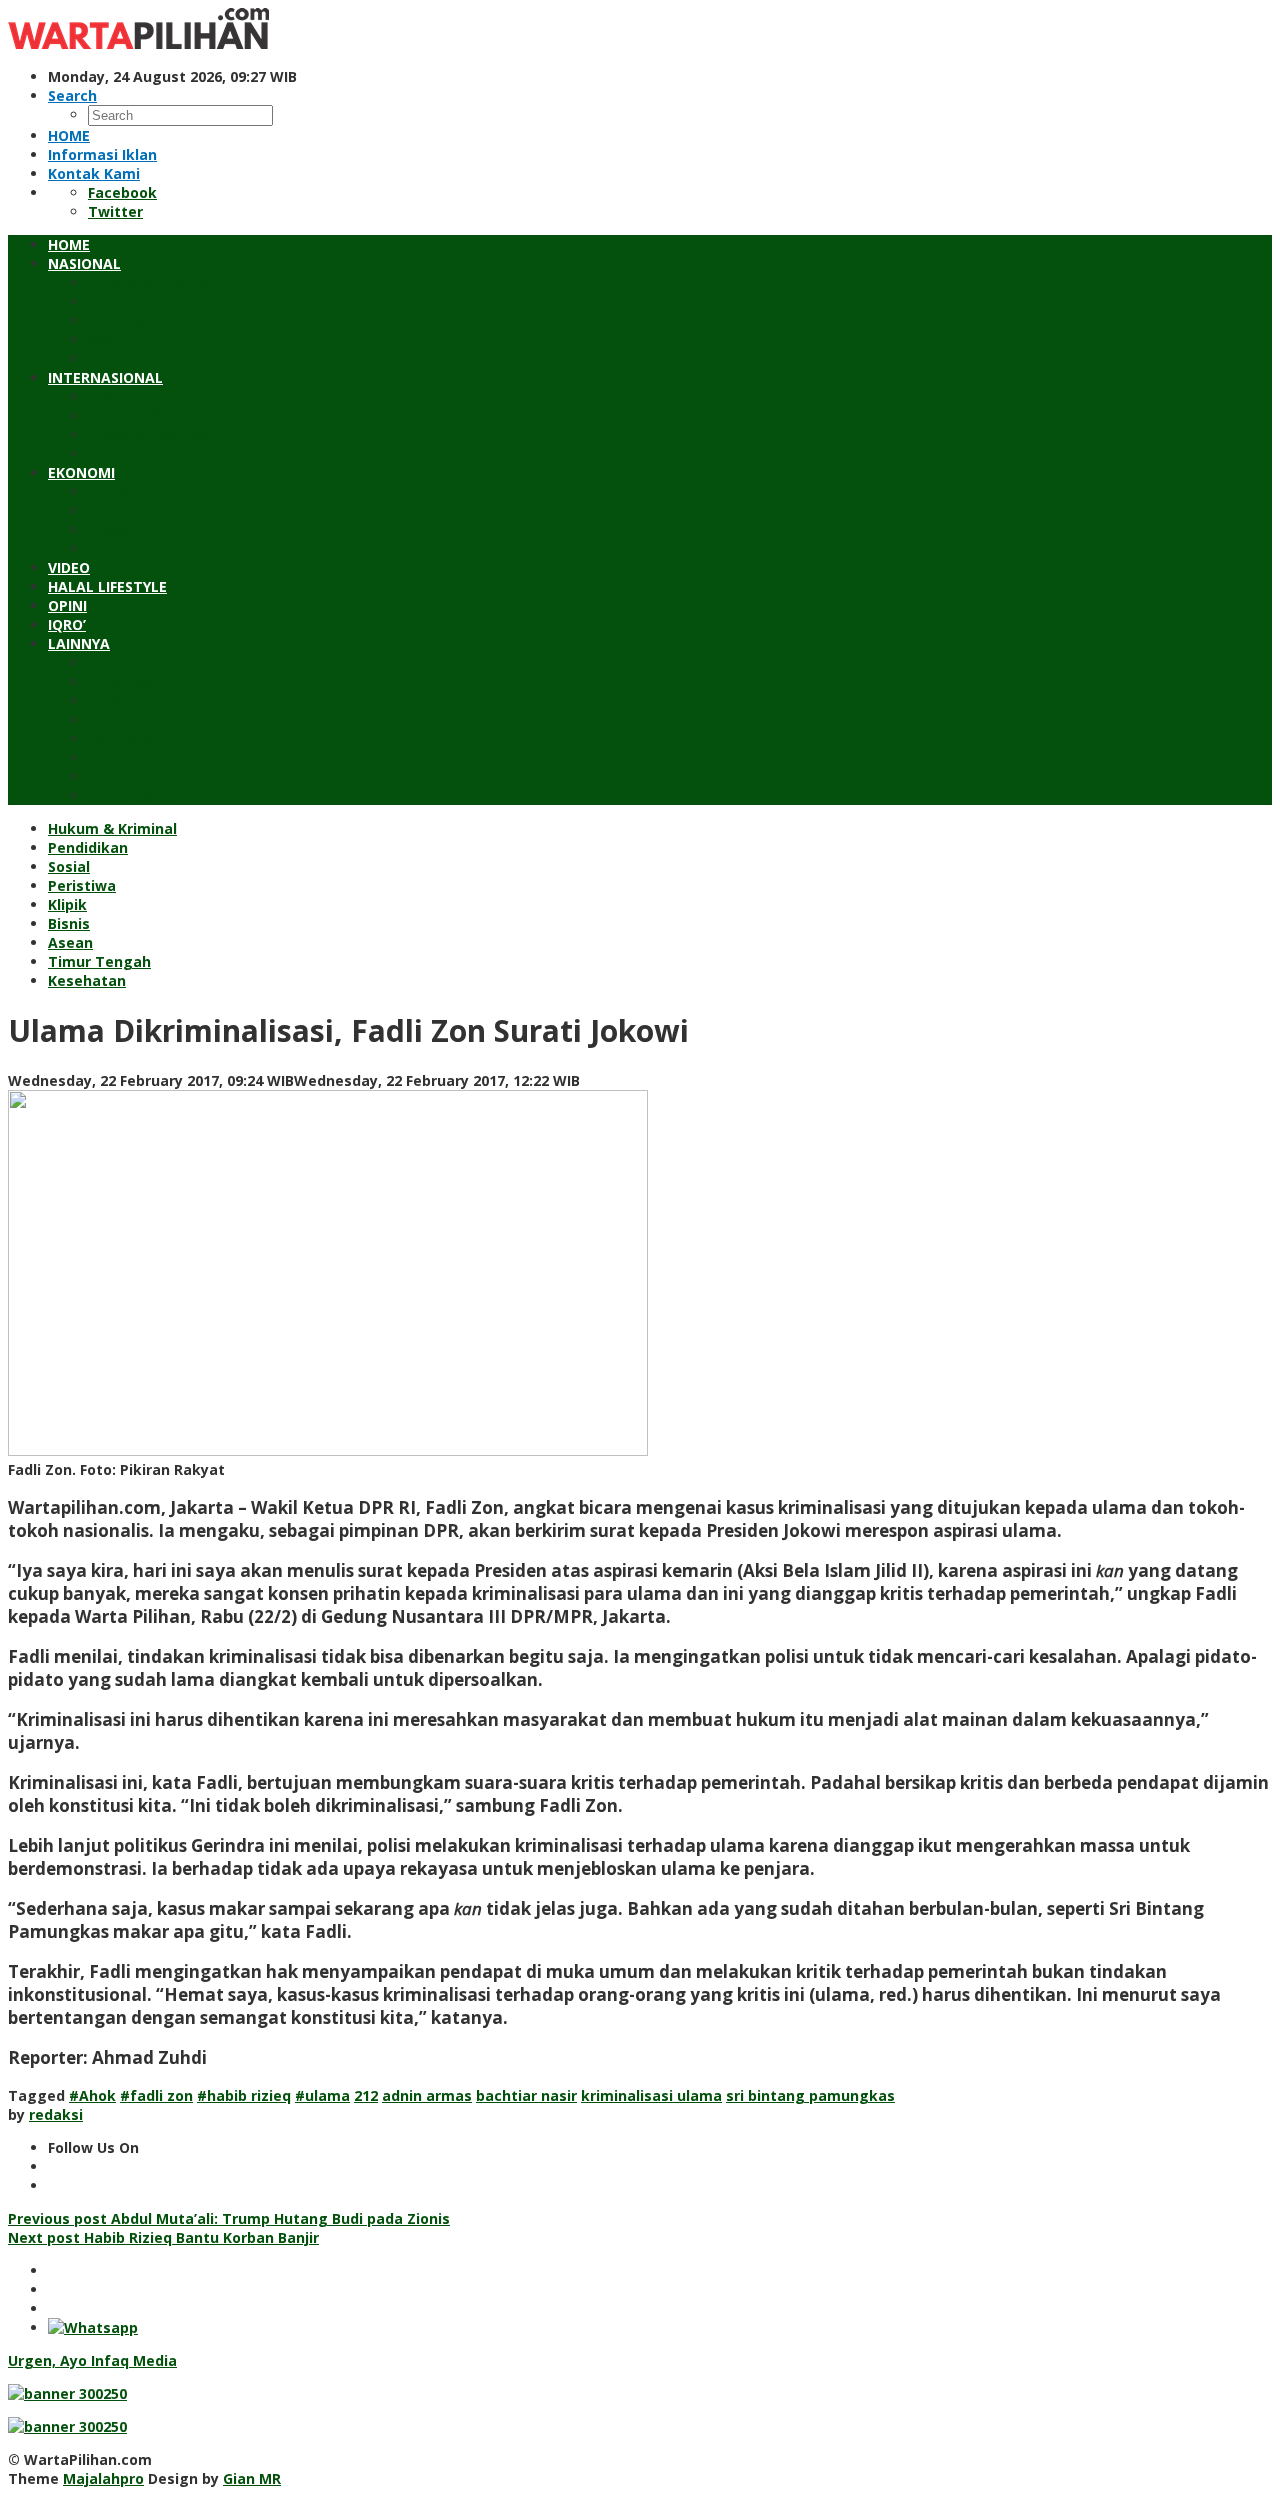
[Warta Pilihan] (138, 43)
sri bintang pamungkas (810, 2095)
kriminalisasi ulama (651, 2095)
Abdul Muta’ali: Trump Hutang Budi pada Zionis (229, 2218)
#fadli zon (156, 2095)
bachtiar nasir (526, 2095)
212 (366, 2095)
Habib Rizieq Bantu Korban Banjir (163, 2237)
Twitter (115, 211)
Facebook (122, 192)
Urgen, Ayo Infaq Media (92, 2360)
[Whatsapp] (93, 2327)
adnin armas (427, 2095)
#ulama (322, 2095)
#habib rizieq (244, 2095)
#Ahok (92, 2095)
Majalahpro (103, 2478)
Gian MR (252, 2478)
